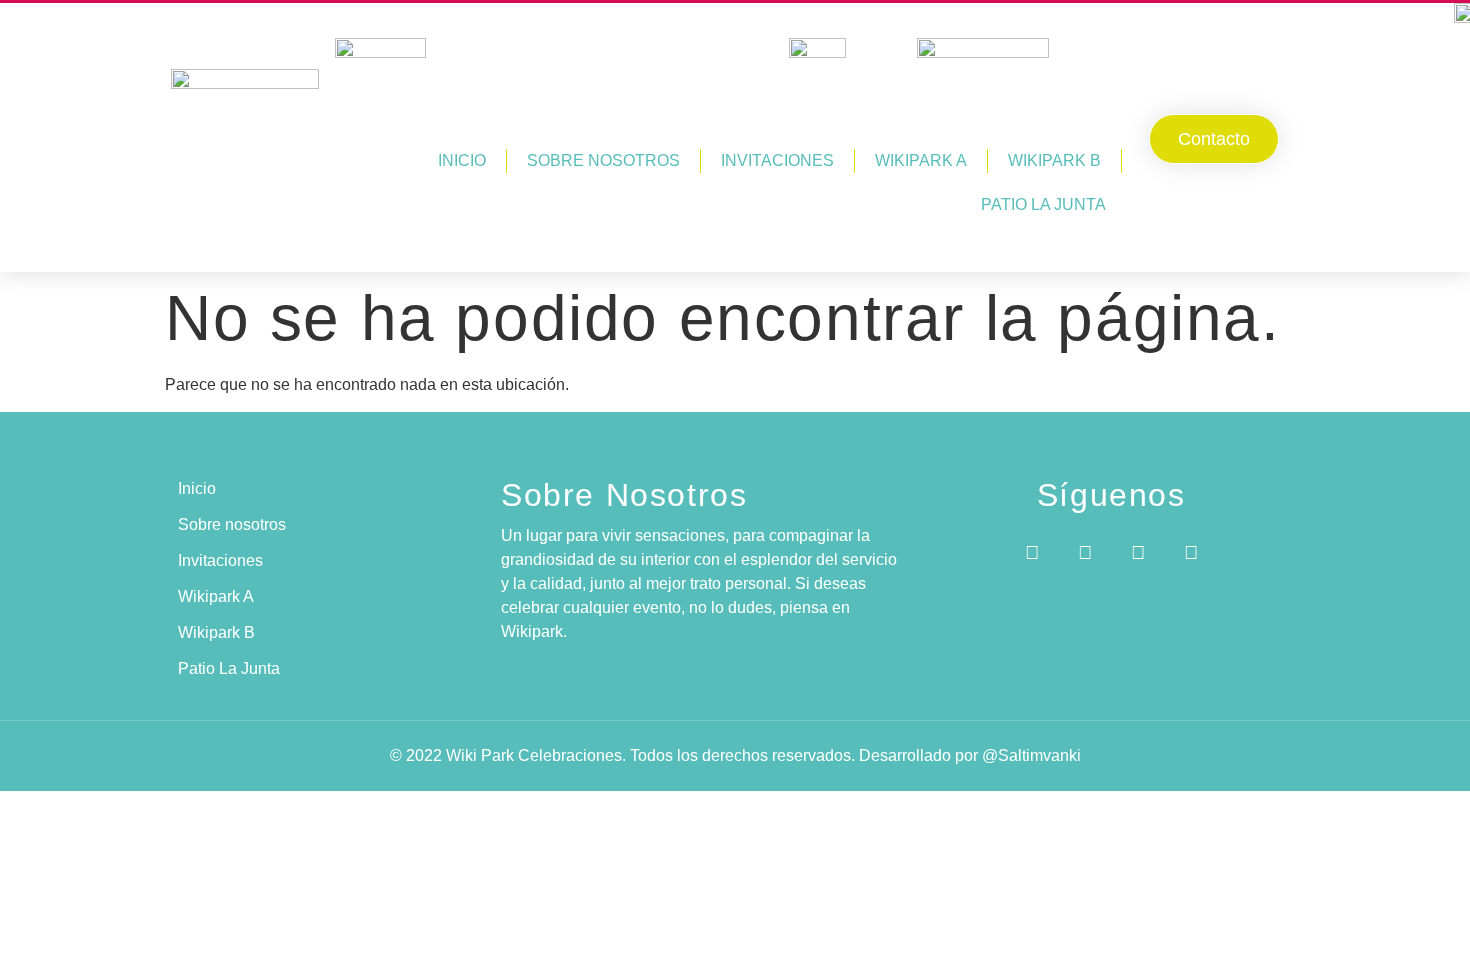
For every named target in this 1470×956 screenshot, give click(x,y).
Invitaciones (777, 160)
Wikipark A (921, 160)
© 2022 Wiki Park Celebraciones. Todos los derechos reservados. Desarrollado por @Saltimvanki (735, 755)
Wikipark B (1054, 160)
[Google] (1191, 553)
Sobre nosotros (603, 160)
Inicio (462, 160)
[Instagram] (1085, 553)
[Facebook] (1032, 553)
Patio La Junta (1043, 204)
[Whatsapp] (1138, 553)
